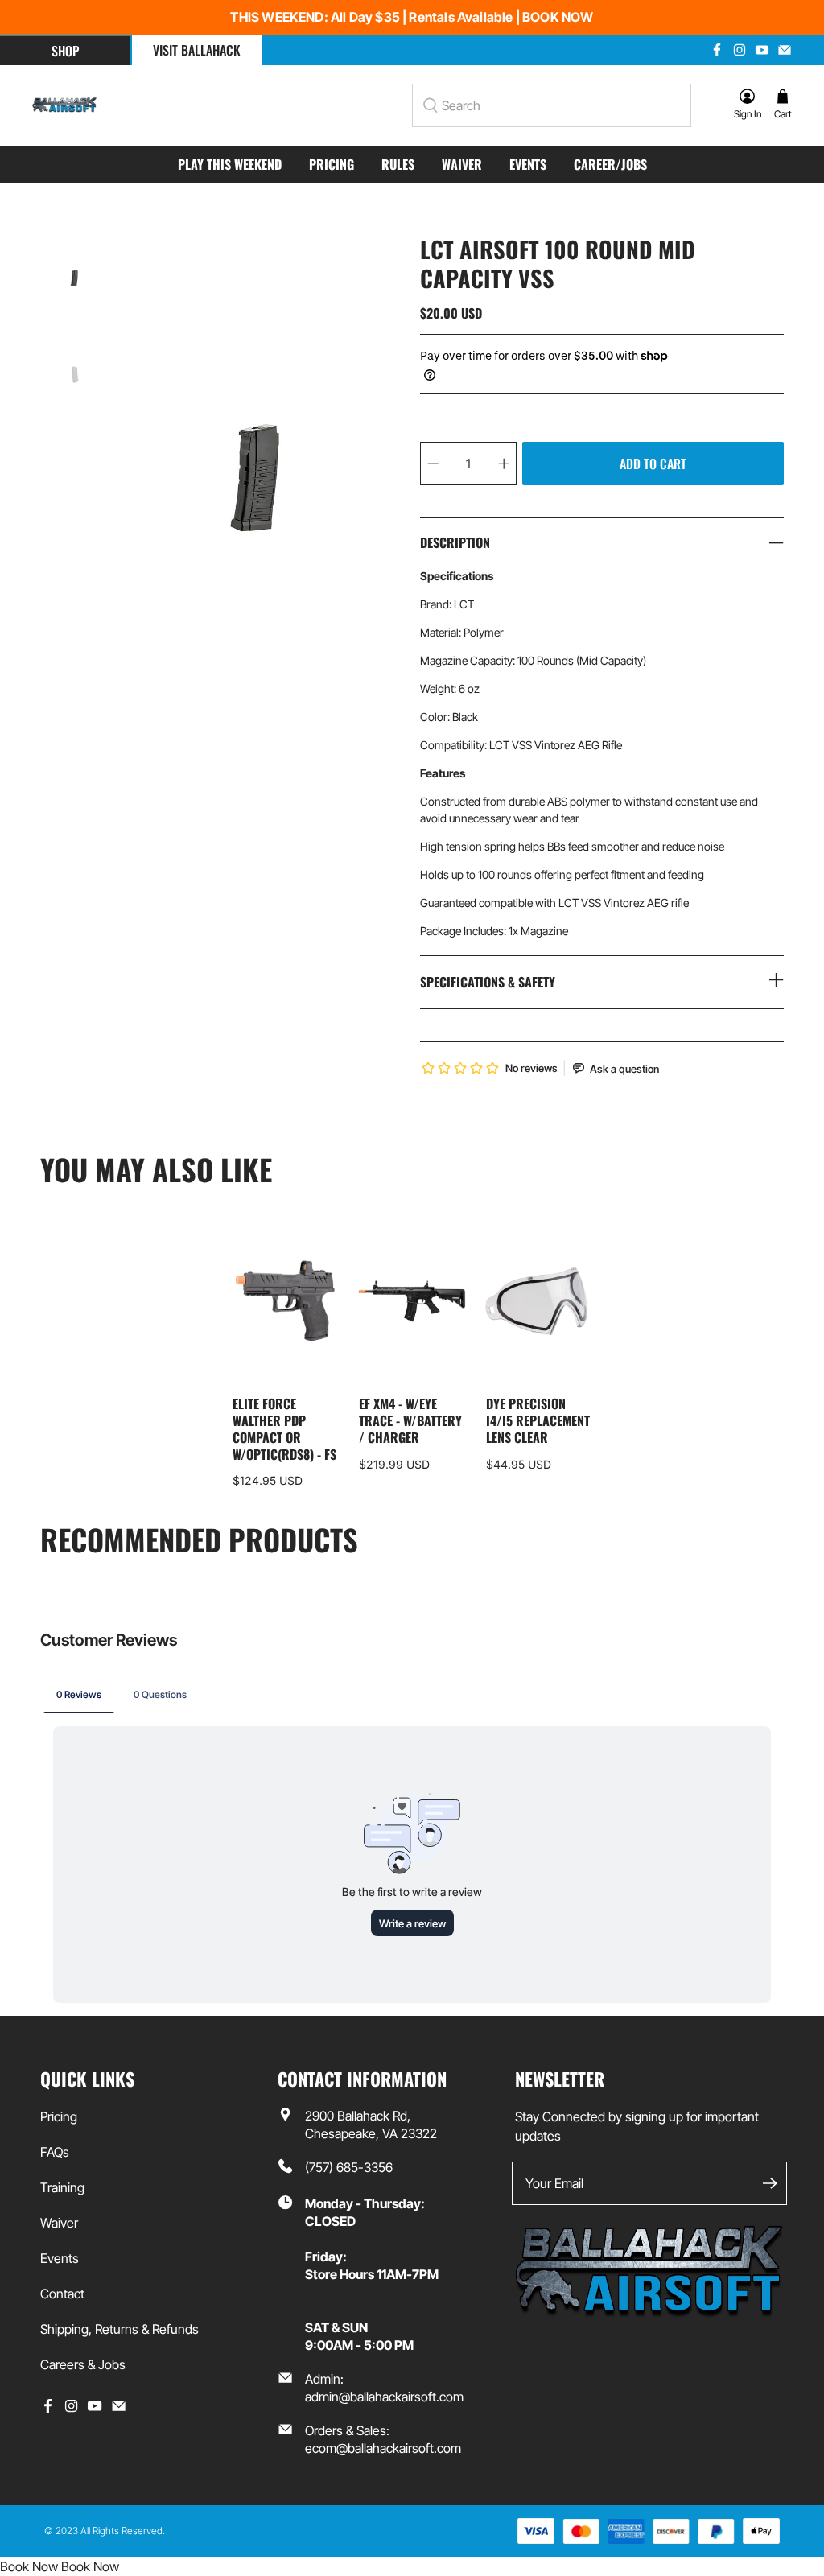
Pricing (332, 164)
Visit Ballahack (197, 50)
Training (62, 2187)
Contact (62, 2294)
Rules (398, 164)
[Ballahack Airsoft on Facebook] (717, 50)
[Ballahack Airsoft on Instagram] (740, 50)
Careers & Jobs (83, 2364)
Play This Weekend (230, 164)
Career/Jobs (610, 164)
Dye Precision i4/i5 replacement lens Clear (538, 1420)
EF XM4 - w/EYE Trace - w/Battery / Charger (410, 1420)
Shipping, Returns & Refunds (119, 2329)
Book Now (29, 2566)
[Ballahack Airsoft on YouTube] (762, 50)
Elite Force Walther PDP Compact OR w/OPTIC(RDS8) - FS (284, 1428)
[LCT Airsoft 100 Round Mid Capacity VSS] (256, 478)
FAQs (55, 2152)
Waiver (462, 164)
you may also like (156, 1169)
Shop (65, 51)
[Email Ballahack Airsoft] (785, 50)
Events (528, 164)
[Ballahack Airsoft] (64, 105)
